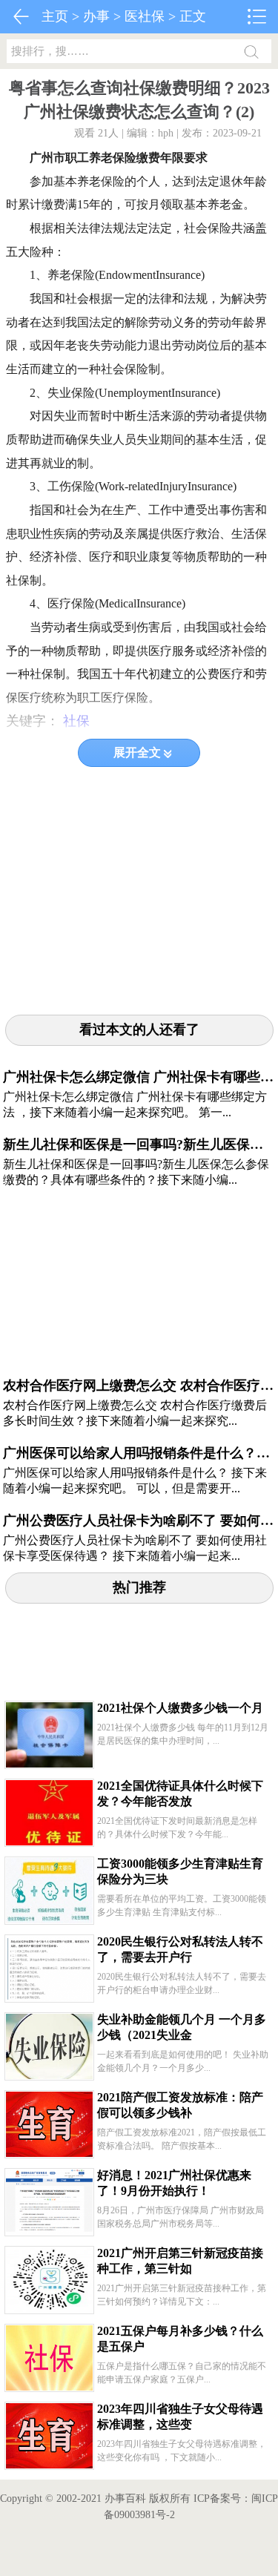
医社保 (145, 16)
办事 (96, 16)
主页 (55, 16)
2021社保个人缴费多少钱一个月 (180, 1708)
